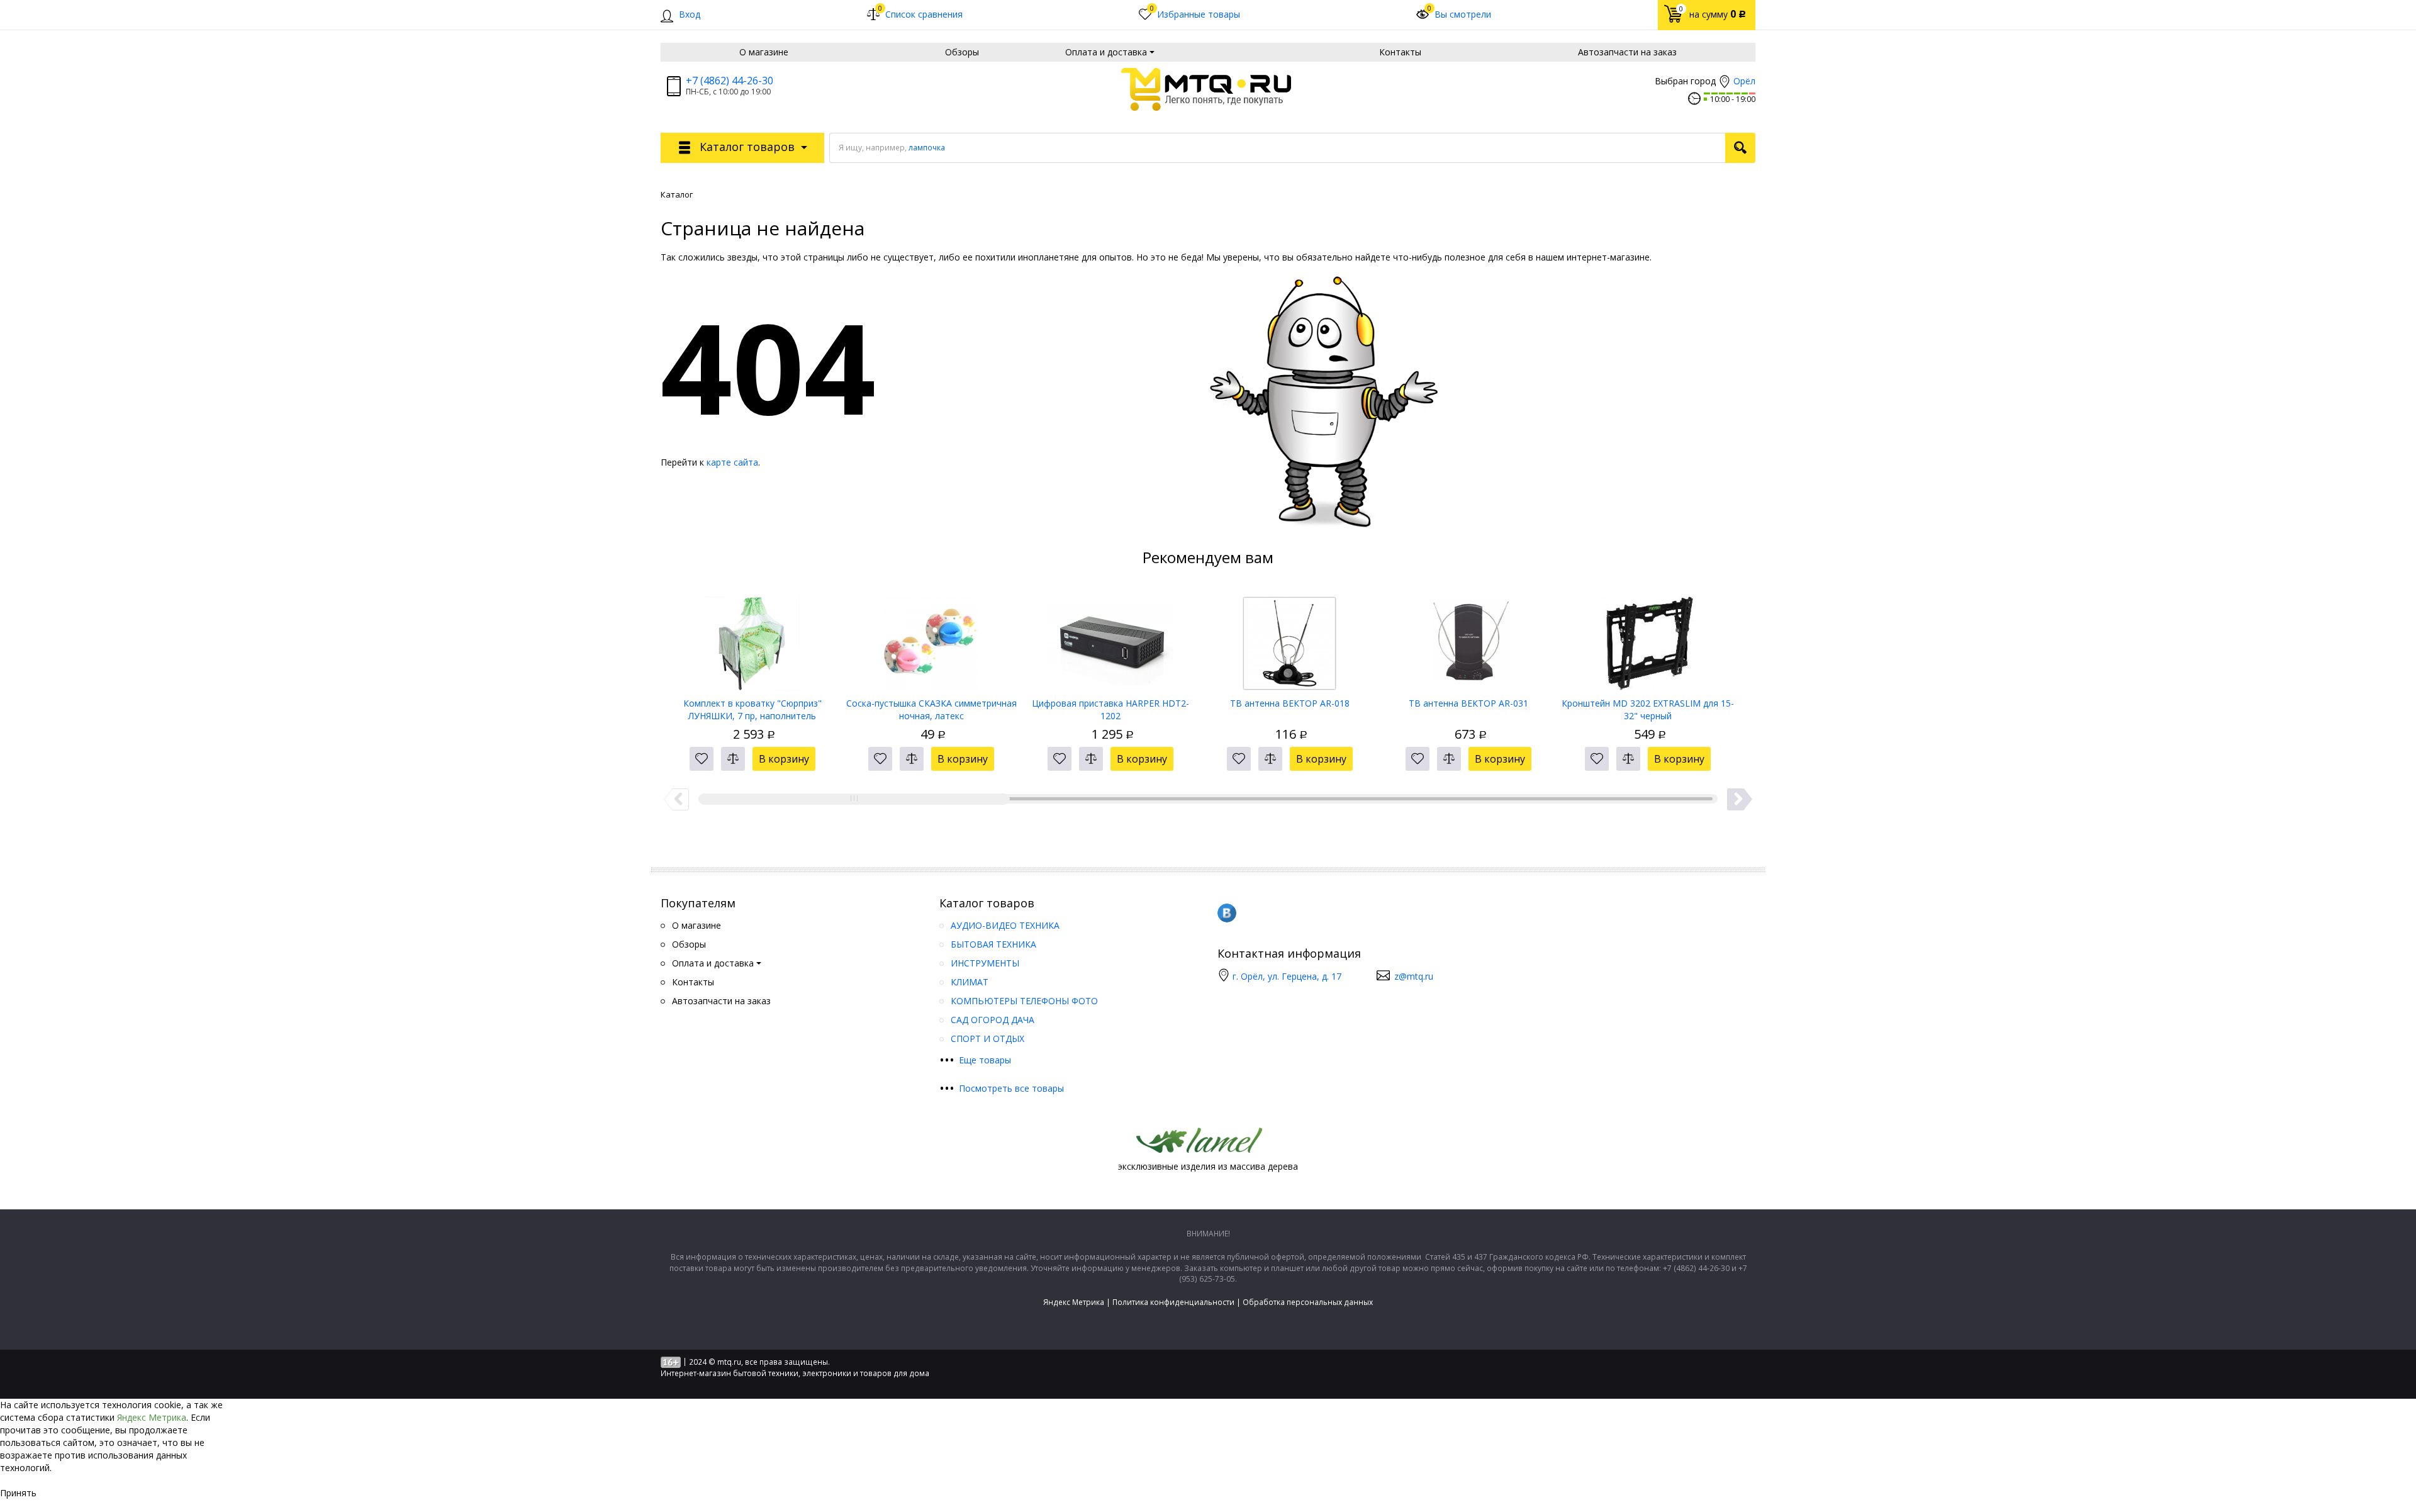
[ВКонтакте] (1227, 913)
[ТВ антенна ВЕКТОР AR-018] (1289, 639)
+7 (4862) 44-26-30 (730, 81)
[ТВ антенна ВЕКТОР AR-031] (1469, 639)
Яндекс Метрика (1074, 1302)
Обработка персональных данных (1308, 1302)
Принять (18, 1493)
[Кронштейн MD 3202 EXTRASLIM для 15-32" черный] (1648, 639)
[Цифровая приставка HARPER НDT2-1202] (1111, 639)
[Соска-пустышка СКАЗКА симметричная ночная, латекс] (931, 639)
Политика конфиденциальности (1173, 1302)
